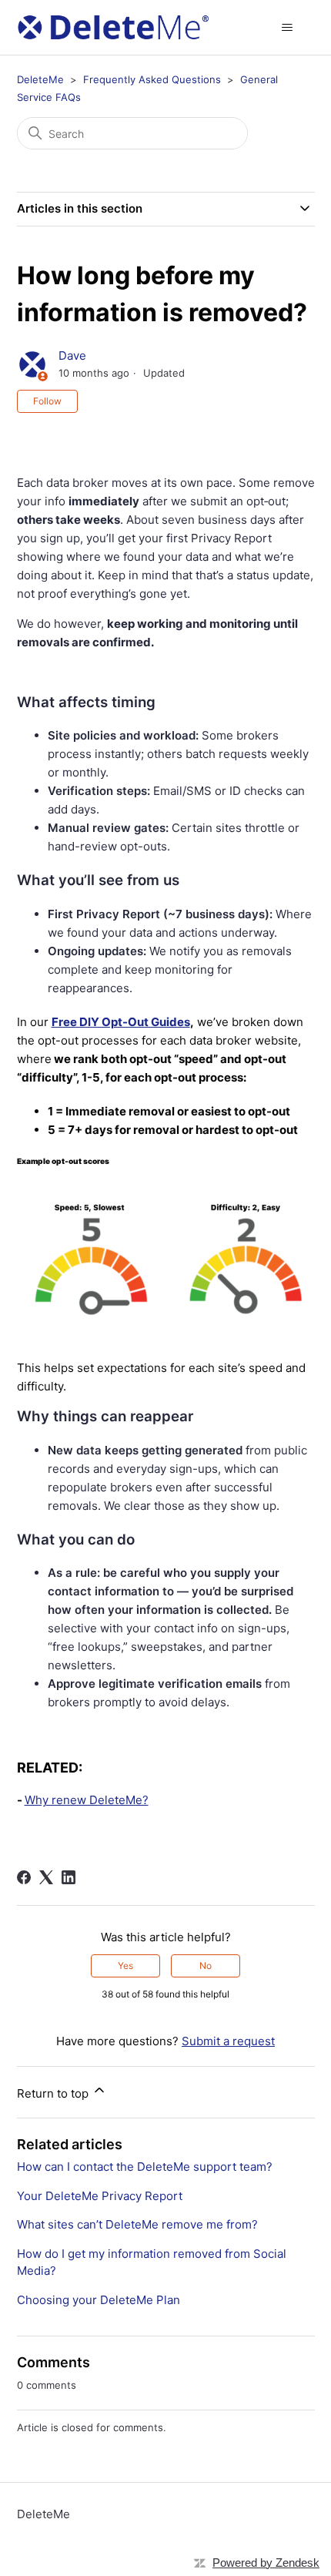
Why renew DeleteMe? (87, 1800)
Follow (47, 401)
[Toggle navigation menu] (288, 28)
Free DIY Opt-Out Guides (121, 1022)
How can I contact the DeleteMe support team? (145, 2167)
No (206, 1966)
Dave (72, 356)
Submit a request (228, 2041)
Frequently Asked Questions (152, 79)
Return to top (54, 2093)
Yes (125, 1966)
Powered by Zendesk (266, 2563)
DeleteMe (40, 79)
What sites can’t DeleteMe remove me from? (137, 2224)
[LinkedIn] (69, 1877)
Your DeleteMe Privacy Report (100, 2196)
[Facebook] (24, 1877)
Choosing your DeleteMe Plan (99, 2300)
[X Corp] (46, 1877)
